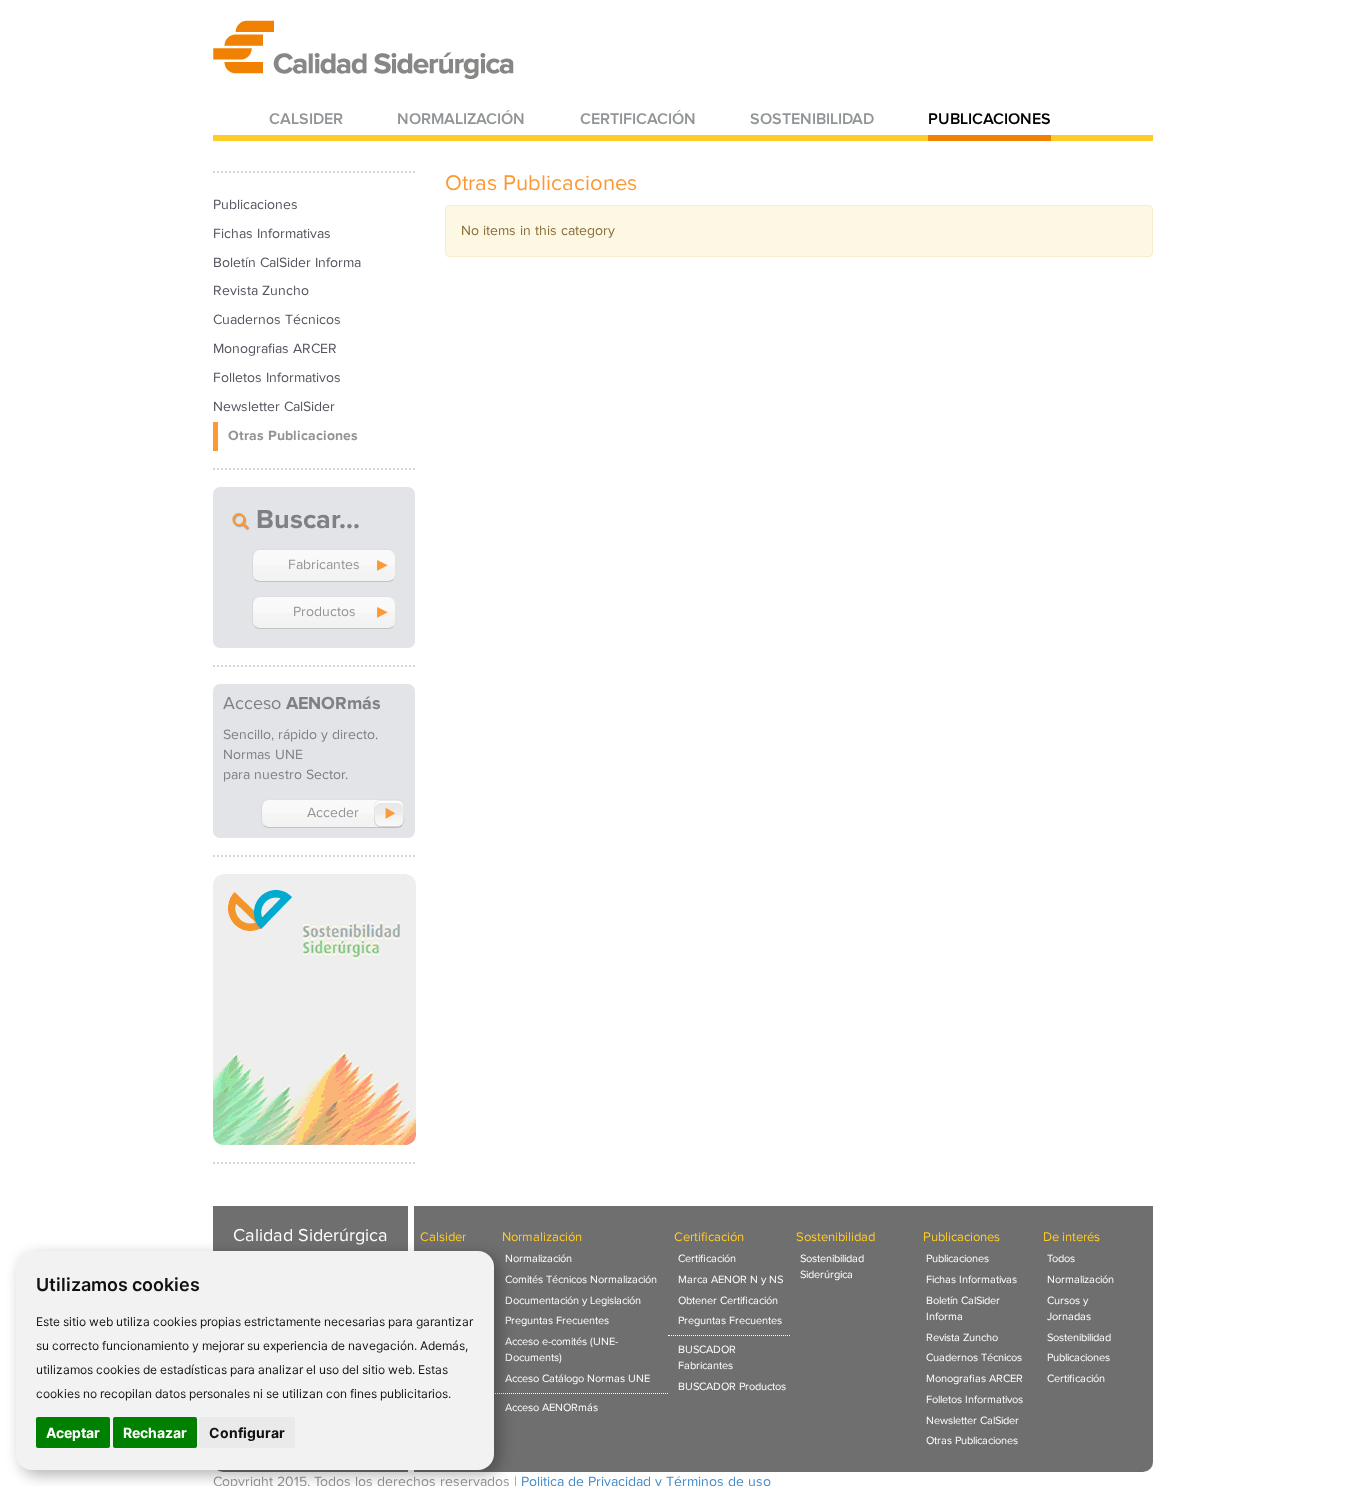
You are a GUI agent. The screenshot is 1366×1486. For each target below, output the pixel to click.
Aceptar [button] (73, 1432)
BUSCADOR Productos (732, 1386)
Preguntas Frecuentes (557, 1320)
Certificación (638, 119)
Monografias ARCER (275, 349)
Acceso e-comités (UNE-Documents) (561, 1349)
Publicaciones (989, 119)
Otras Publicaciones (293, 435)
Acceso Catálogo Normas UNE (577, 1378)
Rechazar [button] (155, 1432)
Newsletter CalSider (274, 407)
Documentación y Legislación (573, 1300)
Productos (324, 612)
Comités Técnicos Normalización (581, 1279)
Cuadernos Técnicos (277, 320)
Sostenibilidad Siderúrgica (832, 1266)
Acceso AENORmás (551, 1407)
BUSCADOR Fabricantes (707, 1357)
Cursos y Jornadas (1069, 1308)
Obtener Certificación (728, 1300)
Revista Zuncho (261, 291)
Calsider (306, 119)
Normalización (461, 119)
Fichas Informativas (272, 234)
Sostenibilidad (812, 119)
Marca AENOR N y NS (730, 1279)
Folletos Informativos (277, 378)
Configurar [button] (247, 1432)
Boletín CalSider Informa (287, 263)
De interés (1071, 1237)
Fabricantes (324, 565)
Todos (1061, 1258)
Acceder (333, 813)
